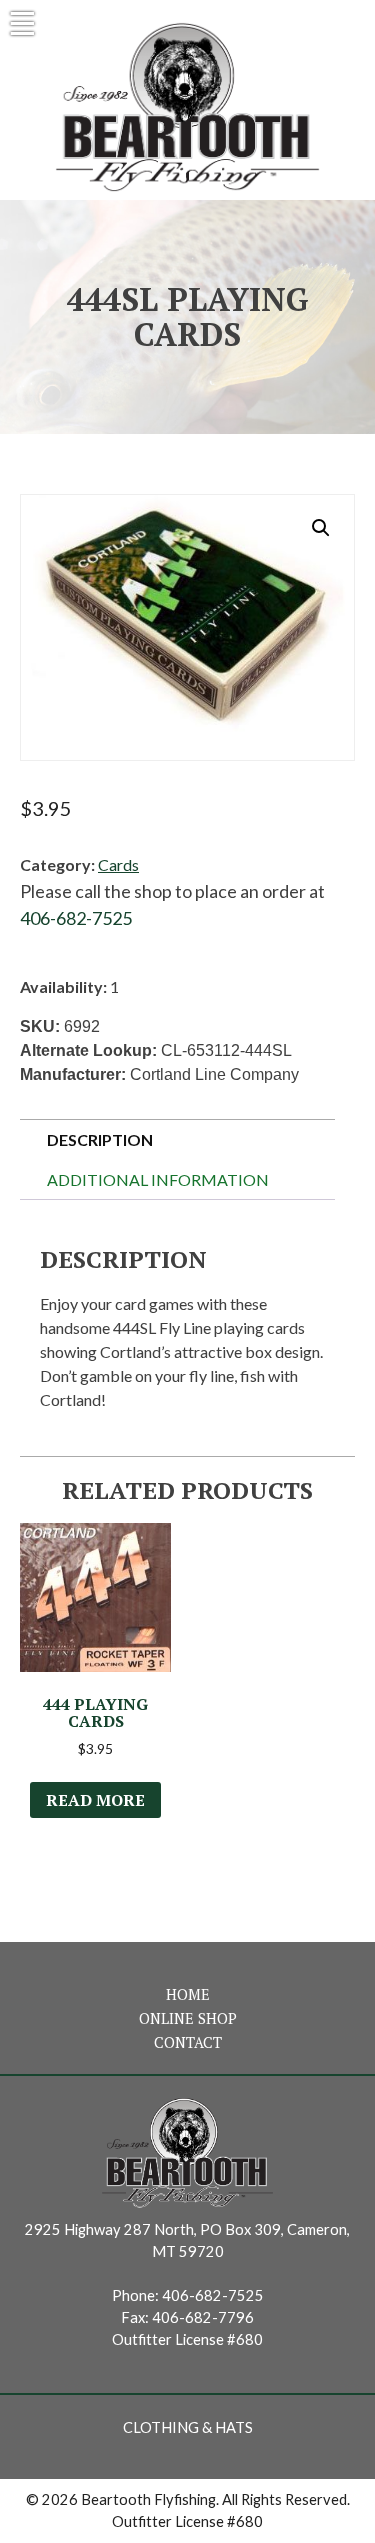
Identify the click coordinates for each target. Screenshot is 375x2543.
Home (188, 1994)
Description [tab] (100, 1139)
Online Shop (188, 2018)
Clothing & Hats (188, 2427)
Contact (188, 2042)
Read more (95, 1800)
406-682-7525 (76, 918)
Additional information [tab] (158, 1179)
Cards (118, 864)
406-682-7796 (203, 2317)
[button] (321, 528)
